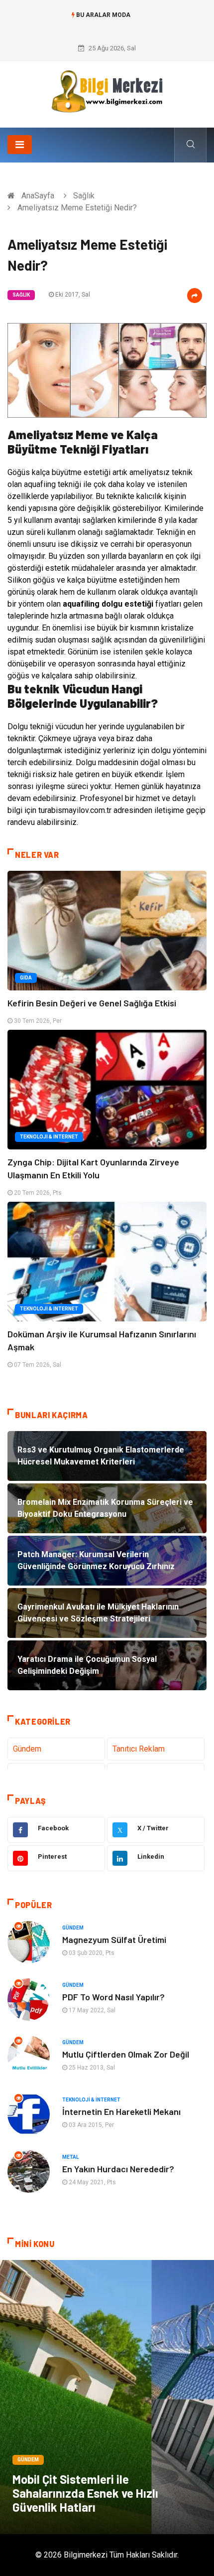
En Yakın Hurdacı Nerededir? (118, 2169)
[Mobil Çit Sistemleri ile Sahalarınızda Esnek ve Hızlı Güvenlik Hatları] (107, 2397)
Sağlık (84, 196)
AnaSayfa (38, 196)
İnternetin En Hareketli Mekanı (121, 2111)
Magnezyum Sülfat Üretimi (114, 1939)
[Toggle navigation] (20, 145)
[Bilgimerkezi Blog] (107, 91)
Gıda (26, 978)
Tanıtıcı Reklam (139, 1749)
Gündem (27, 1749)
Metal (70, 2157)
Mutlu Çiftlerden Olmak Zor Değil (126, 2054)
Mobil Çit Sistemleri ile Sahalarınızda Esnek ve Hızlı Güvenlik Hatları (85, 2493)
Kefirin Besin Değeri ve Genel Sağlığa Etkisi (92, 1003)
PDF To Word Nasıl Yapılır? (113, 1997)
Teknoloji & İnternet (49, 1137)
